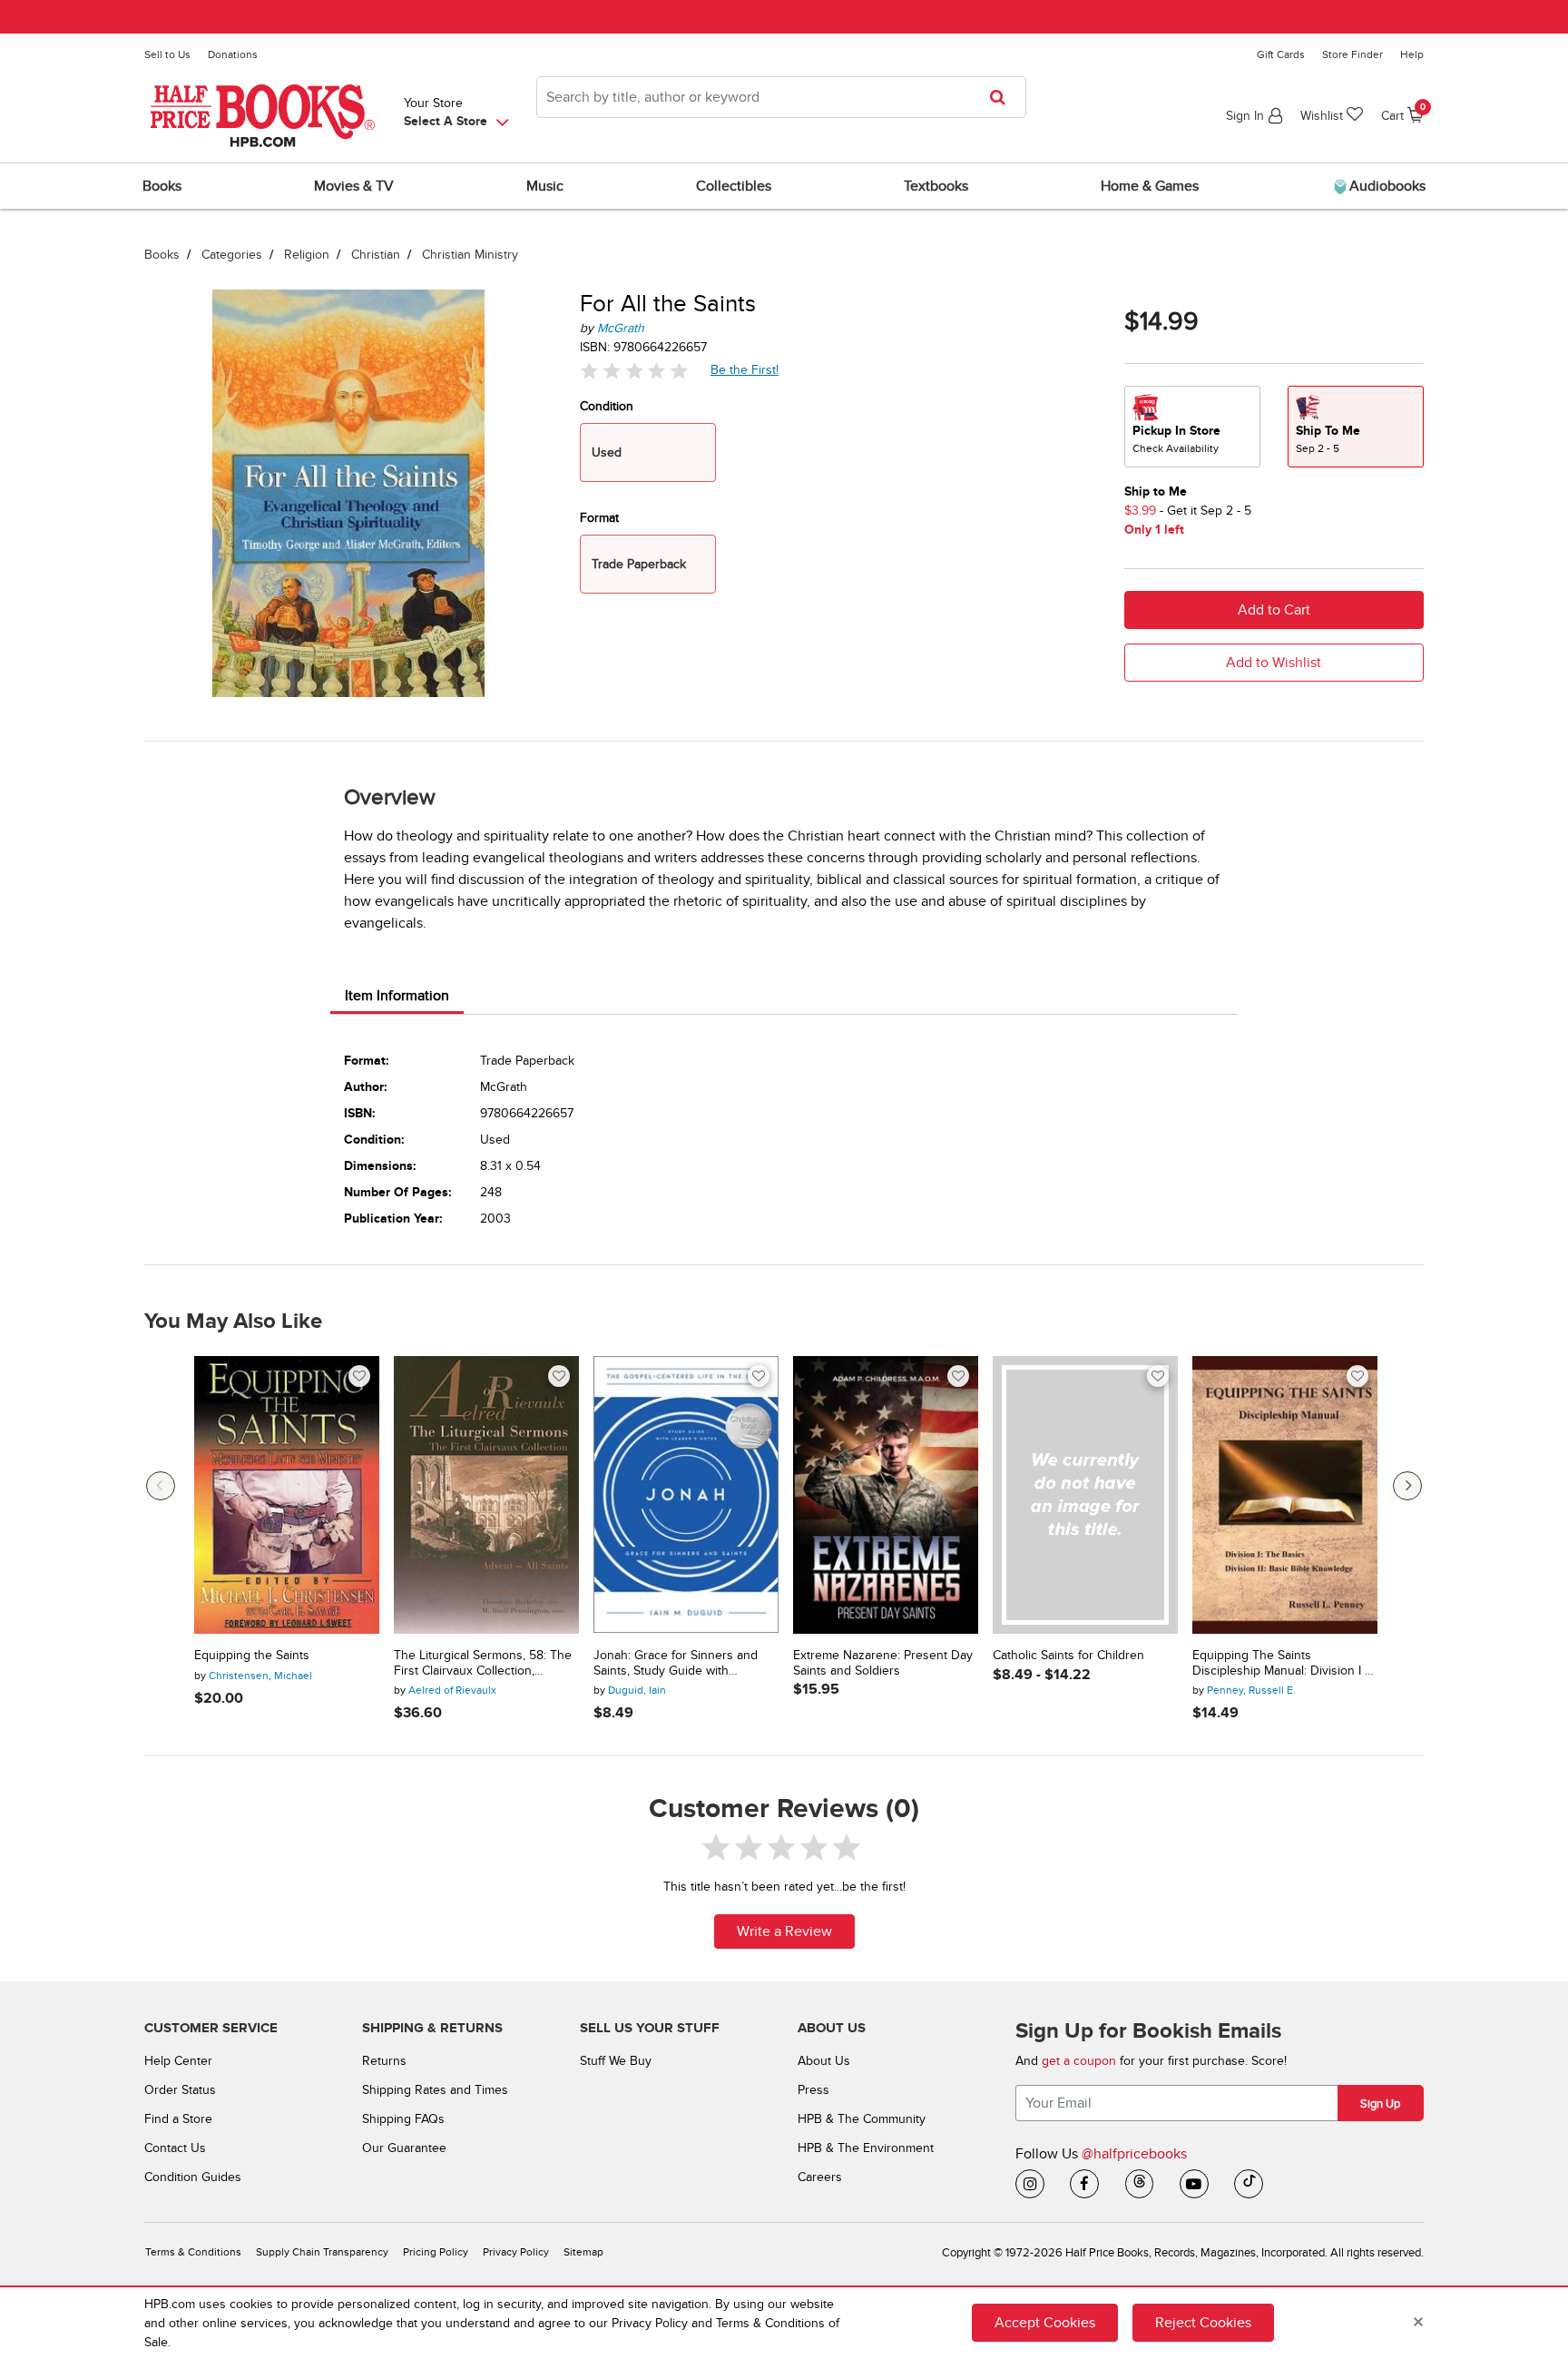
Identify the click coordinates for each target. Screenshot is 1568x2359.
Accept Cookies (1045, 2323)
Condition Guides (193, 2177)
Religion (307, 255)
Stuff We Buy (616, 2061)
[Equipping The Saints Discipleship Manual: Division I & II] (1285, 1495)
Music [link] (545, 186)
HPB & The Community (862, 2119)
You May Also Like (233, 1322)
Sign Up (1380, 2104)
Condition (607, 406)
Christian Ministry (470, 255)
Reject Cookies (1203, 2323)
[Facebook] (1084, 2184)
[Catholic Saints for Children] (1085, 1495)
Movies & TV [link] (354, 186)
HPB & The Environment (866, 2148)
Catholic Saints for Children (1068, 1656)
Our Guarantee (404, 2148)
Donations (233, 54)
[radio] (1192, 427)
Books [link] (162, 186)
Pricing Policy (436, 2252)
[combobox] (781, 97)
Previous (161, 1486)
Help (1412, 54)
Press (813, 2090)
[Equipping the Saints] (287, 1495)
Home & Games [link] (1150, 186)
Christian (376, 255)
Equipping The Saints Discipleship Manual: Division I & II (1283, 1664)
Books (162, 255)
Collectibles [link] (734, 186)
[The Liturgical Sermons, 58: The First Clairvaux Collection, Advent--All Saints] (486, 1495)
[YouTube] (1194, 2184)
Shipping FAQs (403, 2119)
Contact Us (175, 2148)
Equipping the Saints (252, 1656)
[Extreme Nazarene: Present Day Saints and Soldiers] (886, 1495)
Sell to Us (167, 54)
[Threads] (1140, 2184)
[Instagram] (1030, 2184)
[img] (634, 371)
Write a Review (784, 1931)
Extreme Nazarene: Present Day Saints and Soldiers (883, 1663)
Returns (384, 2061)
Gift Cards (1281, 54)
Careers (820, 2177)
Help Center (178, 2061)
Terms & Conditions (193, 2252)
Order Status (180, 2090)
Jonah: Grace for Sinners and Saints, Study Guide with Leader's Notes (676, 1664)
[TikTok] (1249, 2184)
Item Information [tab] (397, 996)
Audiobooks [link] (1386, 186)
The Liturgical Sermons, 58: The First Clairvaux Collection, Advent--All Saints (483, 1664)
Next (1407, 1486)
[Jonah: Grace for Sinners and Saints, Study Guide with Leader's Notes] (686, 1495)
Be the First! (745, 369)
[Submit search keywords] (1003, 97)
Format (599, 518)
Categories (232, 255)
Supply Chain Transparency (322, 2252)
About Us (824, 2061)
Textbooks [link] (936, 186)
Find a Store (178, 2119)
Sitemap (583, 2252)
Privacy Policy (516, 2252)
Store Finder (1352, 54)
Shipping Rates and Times (435, 2090)
